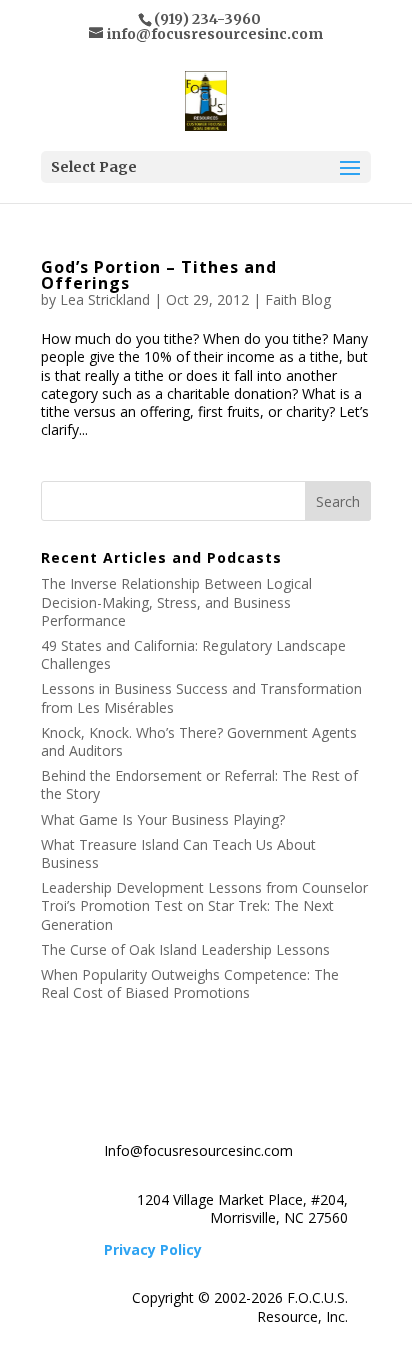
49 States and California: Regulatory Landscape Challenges (193, 654)
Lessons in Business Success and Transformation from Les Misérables (201, 697)
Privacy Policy (153, 1249)
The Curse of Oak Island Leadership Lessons (185, 949)
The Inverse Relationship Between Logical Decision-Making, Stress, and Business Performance (176, 601)
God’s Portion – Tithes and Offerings (159, 275)
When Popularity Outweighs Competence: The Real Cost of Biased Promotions (190, 983)
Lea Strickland (105, 299)
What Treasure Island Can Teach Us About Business (178, 853)
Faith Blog (298, 299)
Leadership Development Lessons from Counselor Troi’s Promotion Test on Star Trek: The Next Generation (204, 905)
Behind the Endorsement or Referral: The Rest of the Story (199, 784)
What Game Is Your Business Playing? (163, 819)
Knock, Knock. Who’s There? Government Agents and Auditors (199, 741)
